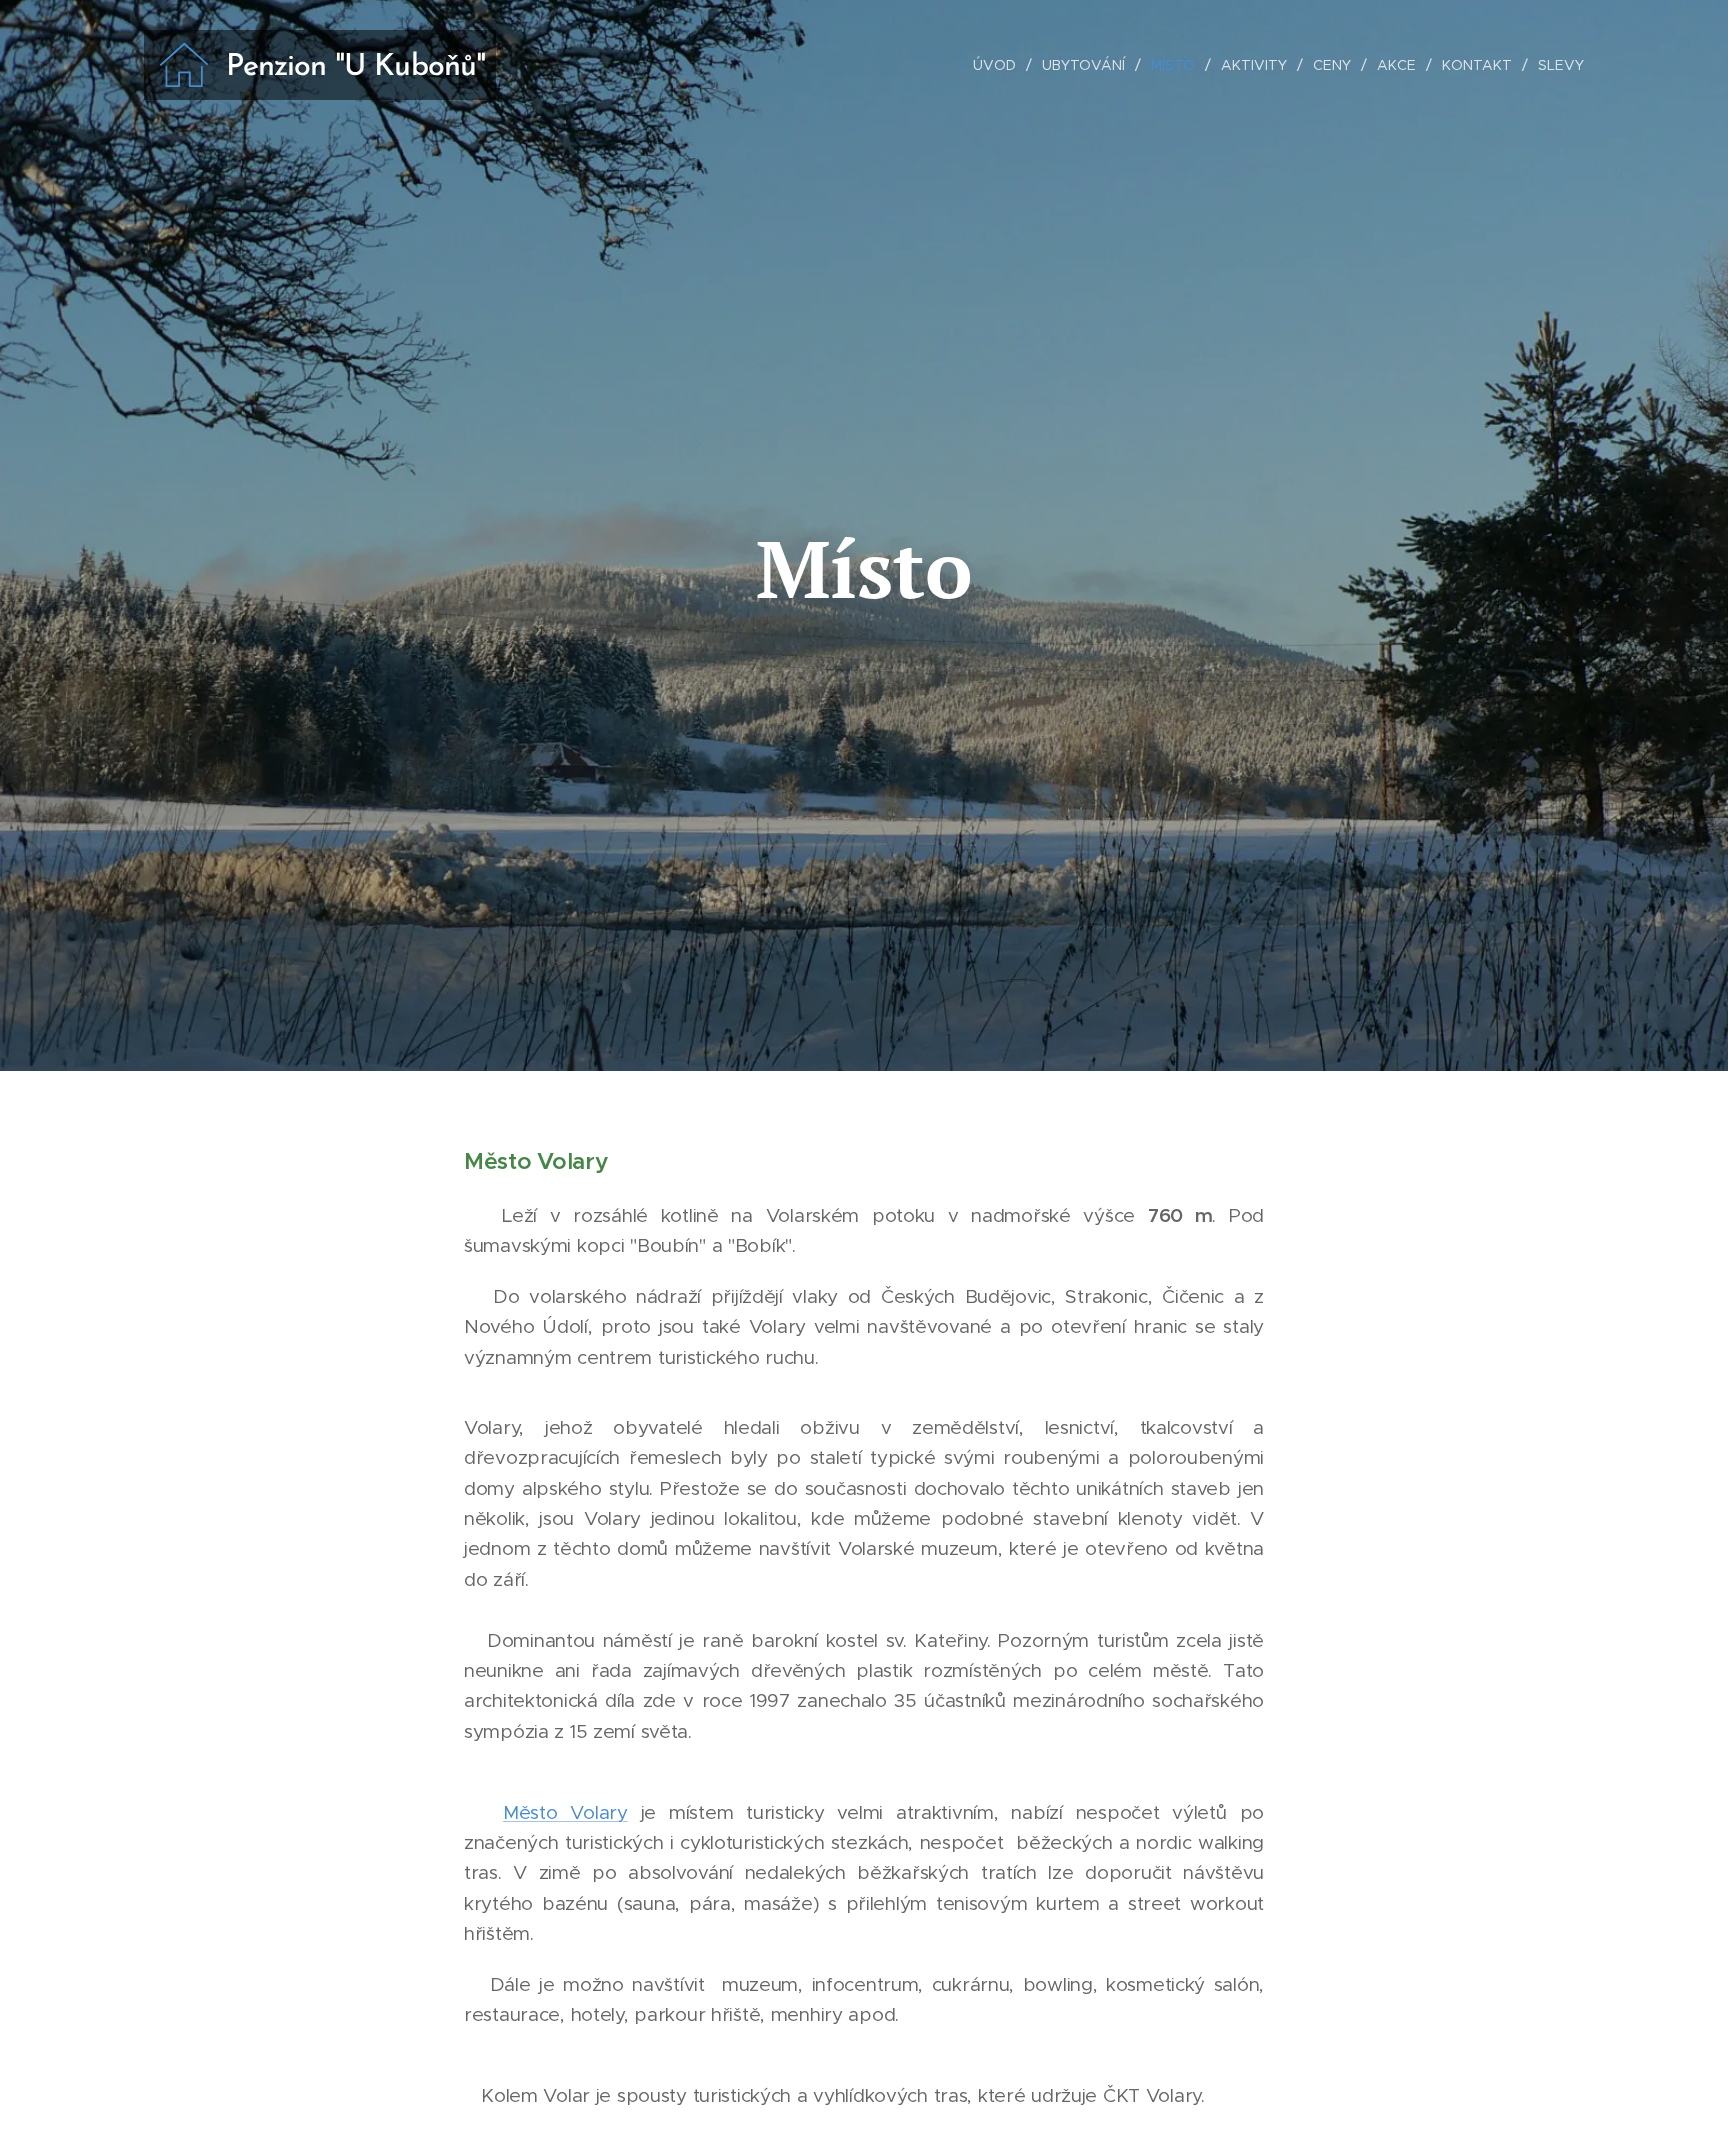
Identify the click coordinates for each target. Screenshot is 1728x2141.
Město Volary (565, 1812)
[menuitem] (1000, 65)
